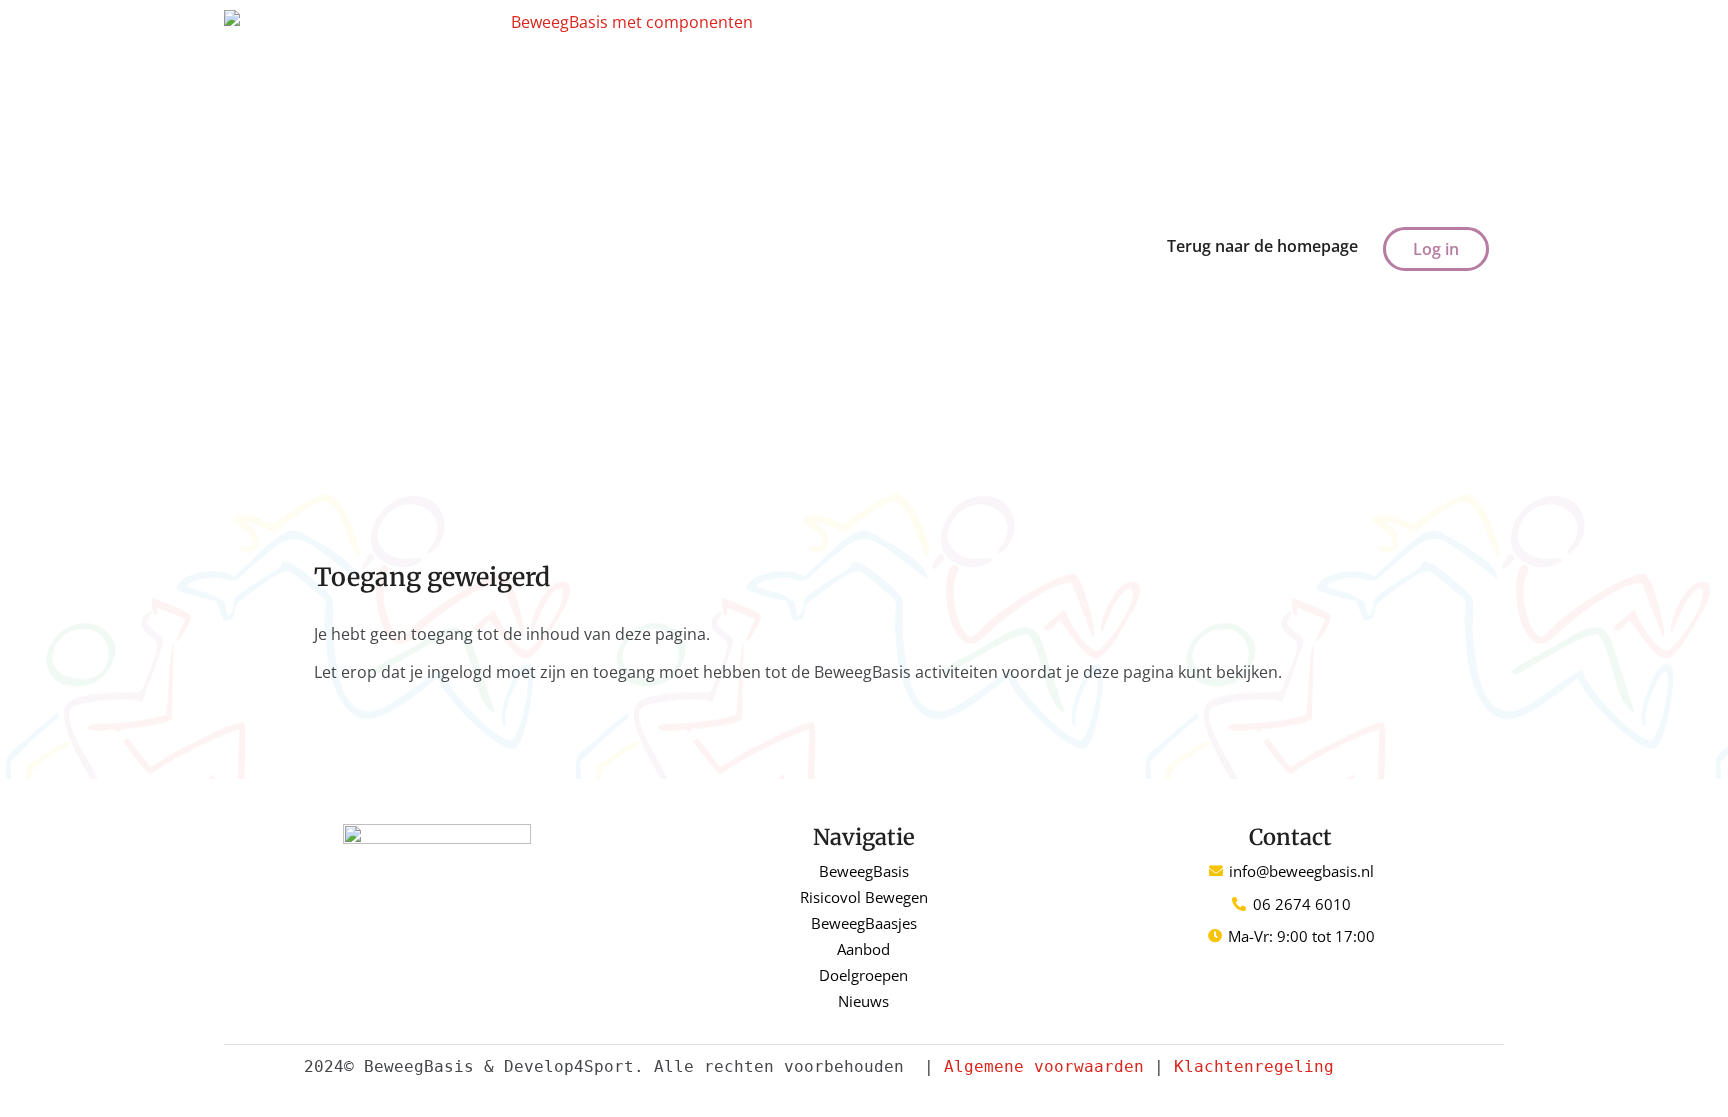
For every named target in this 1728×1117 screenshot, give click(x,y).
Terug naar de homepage (1262, 246)
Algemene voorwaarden (1044, 1066)
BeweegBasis (864, 871)
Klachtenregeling (1254, 1066)
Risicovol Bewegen (864, 897)
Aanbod (863, 949)
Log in (1436, 249)
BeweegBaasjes (864, 923)
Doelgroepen (863, 975)
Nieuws (863, 1001)
